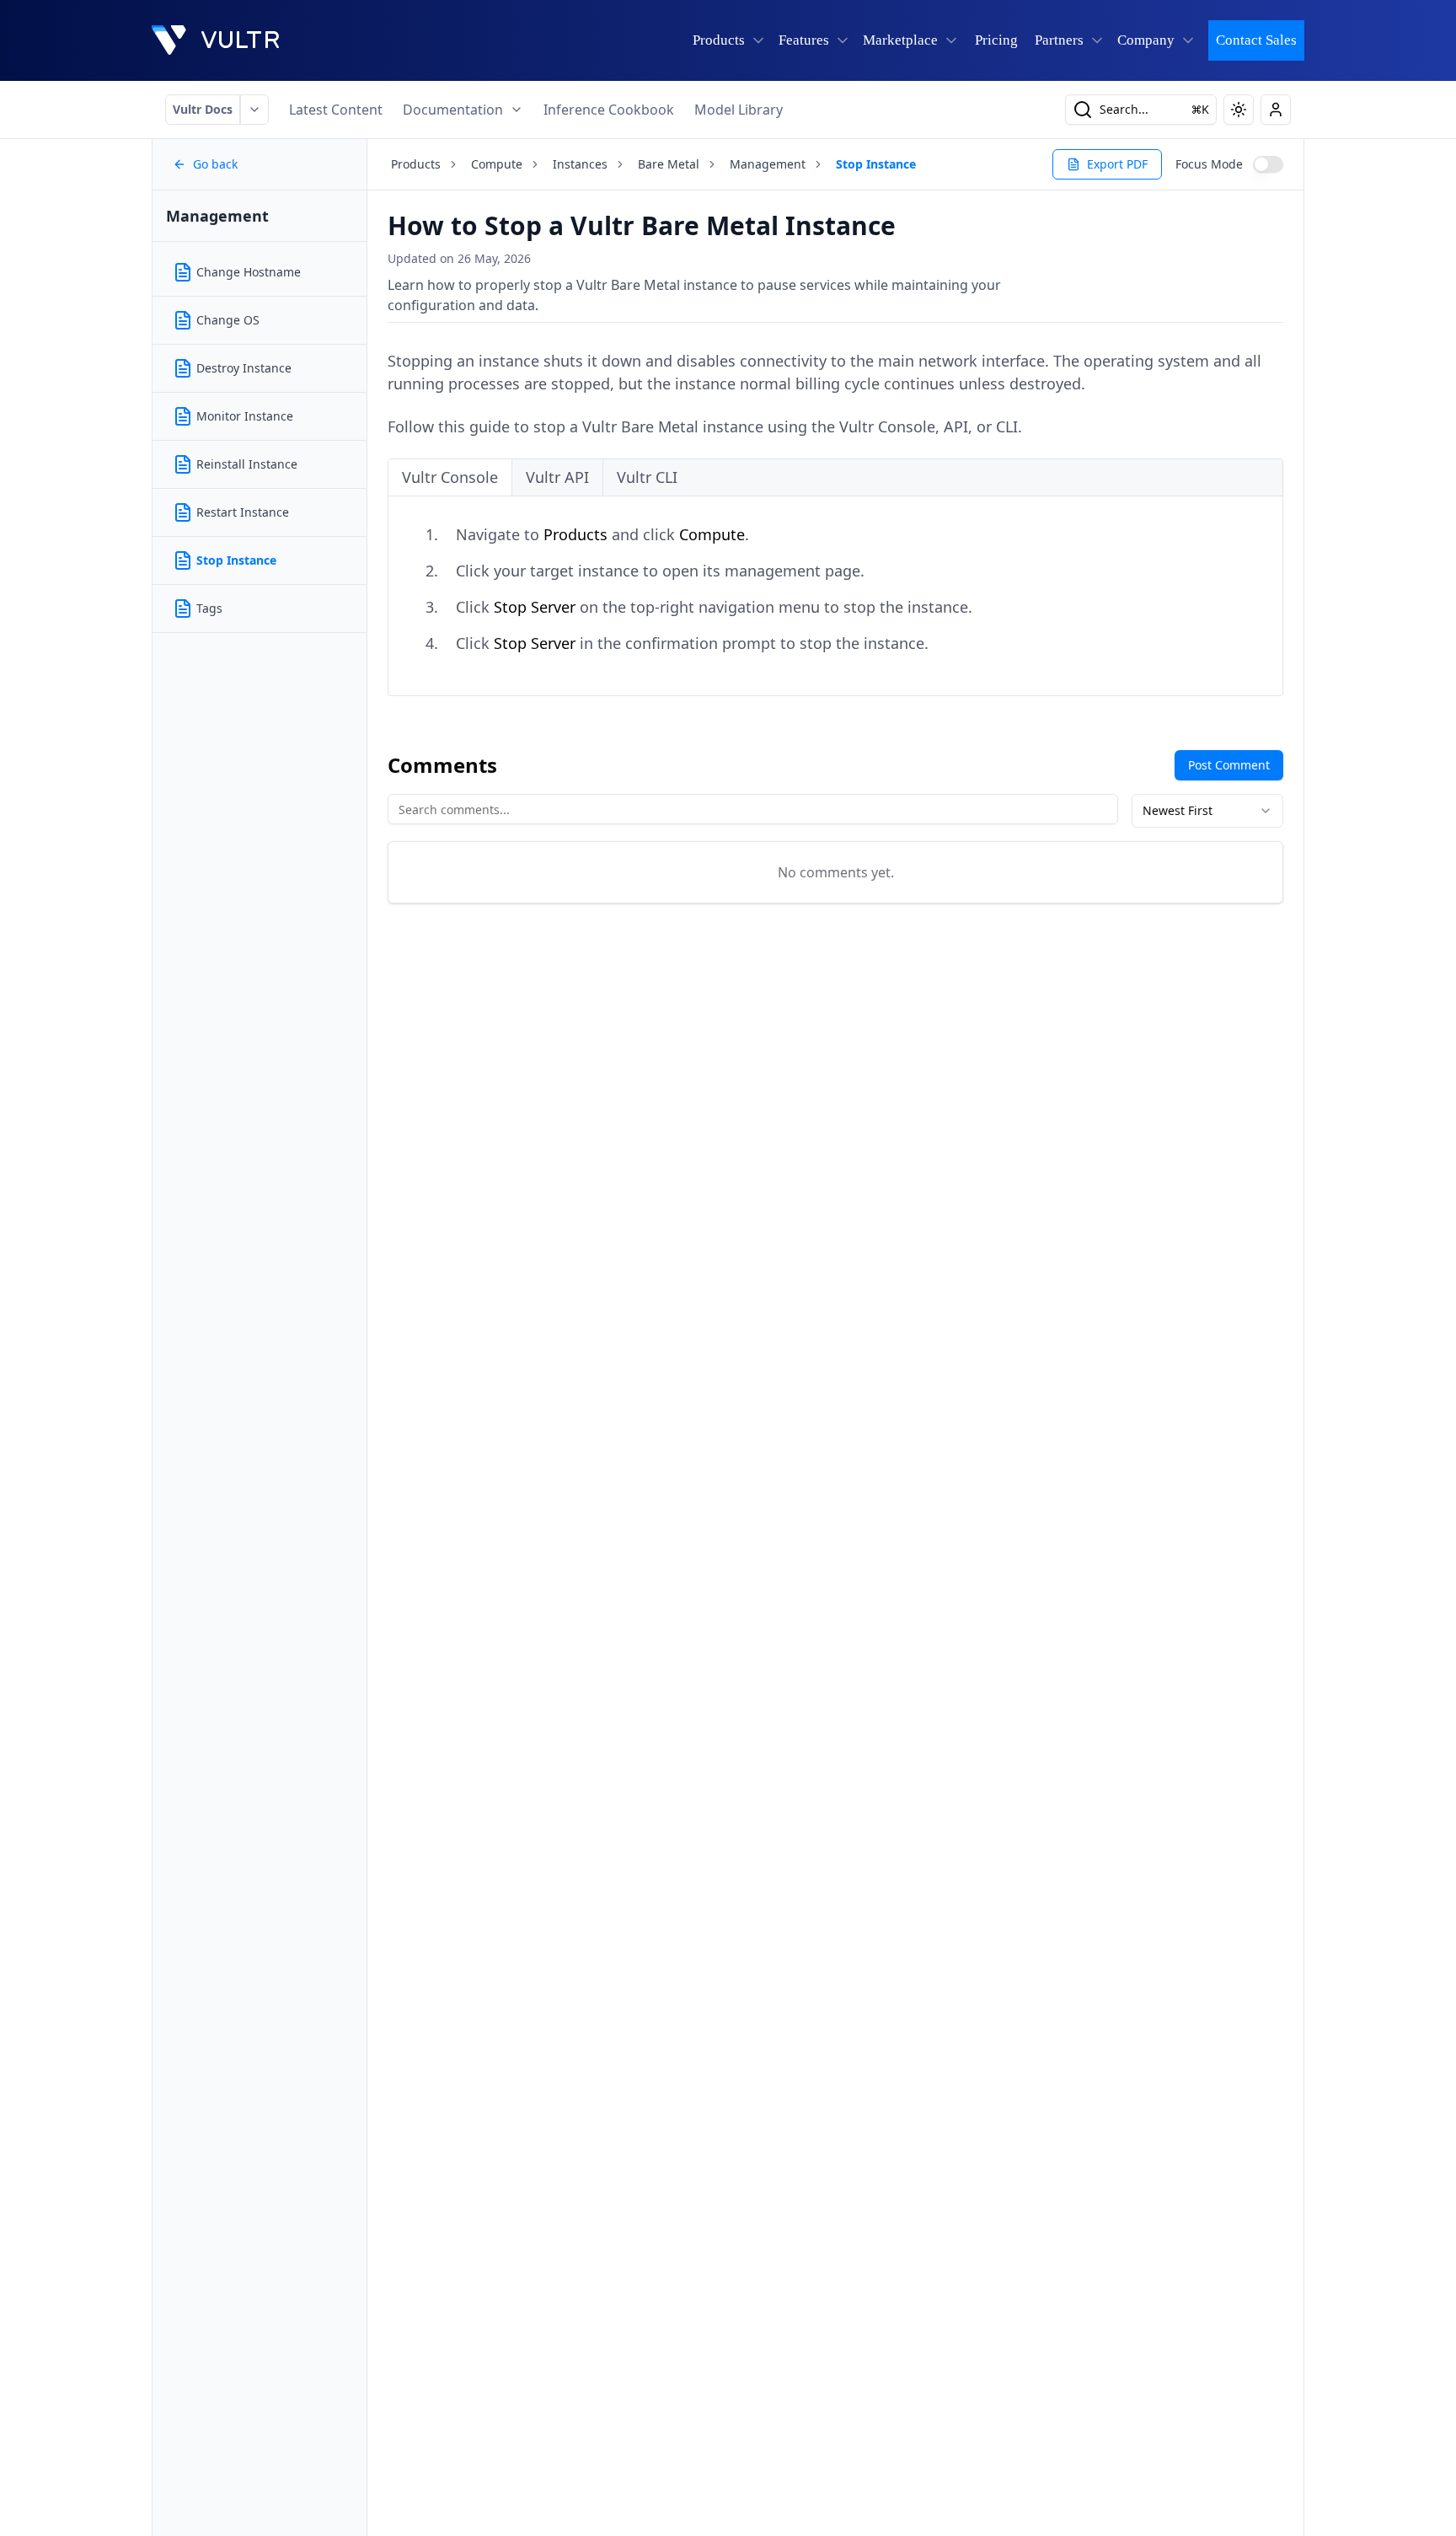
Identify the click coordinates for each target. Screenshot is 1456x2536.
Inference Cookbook (609, 110)
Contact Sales (1256, 40)
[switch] (1268, 164)
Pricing (996, 40)
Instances (580, 164)
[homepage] (216, 40)
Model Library (739, 110)
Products (416, 164)
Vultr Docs (203, 109)
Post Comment (1229, 765)
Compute (497, 164)
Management (768, 164)
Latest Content (336, 110)
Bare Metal (669, 164)
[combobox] (1207, 811)
